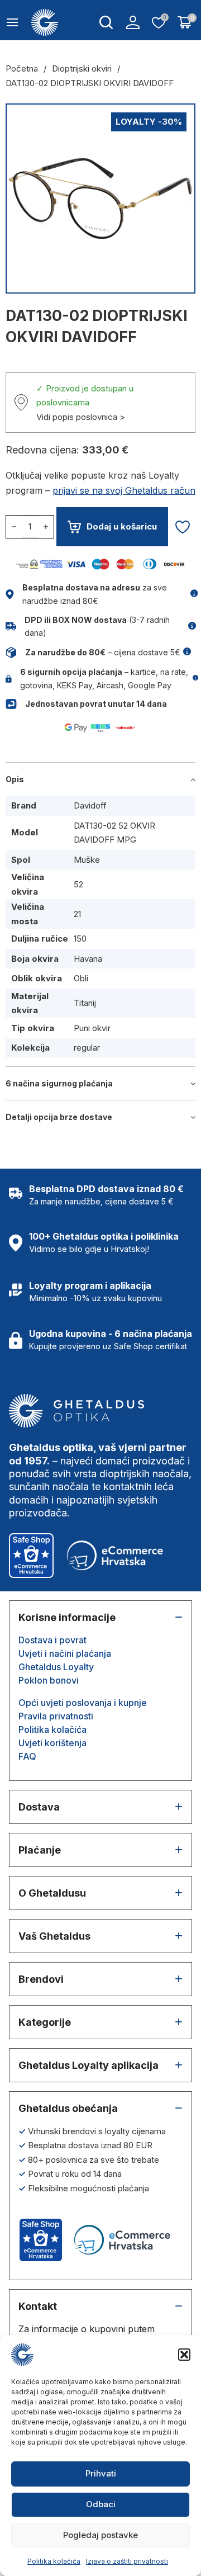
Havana (88, 959)
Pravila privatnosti (56, 1716)
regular (87, 1048)
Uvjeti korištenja (52, 1743)
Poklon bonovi (49, 1680)
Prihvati (101, 2473)
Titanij (85, 1003)
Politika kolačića (54, 2561)
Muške (87, 860)
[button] (184, 2355)
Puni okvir (92, 1028)
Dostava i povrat (52, 1640)
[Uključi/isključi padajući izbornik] (106, 22)
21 (77, 914)
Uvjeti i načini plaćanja (65, 1653)
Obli (81, 978)
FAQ (27, 1756)
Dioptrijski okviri (82, 68)
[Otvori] (12, 22)
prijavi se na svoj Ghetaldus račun (124, 490)
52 (78, 884)
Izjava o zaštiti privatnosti (127, 2561)
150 (80, 939)
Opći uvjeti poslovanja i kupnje (83, 1703)
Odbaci (101, 2504)
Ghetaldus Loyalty (56, 1667)
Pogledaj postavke (100, 2535)
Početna (22, 68)
